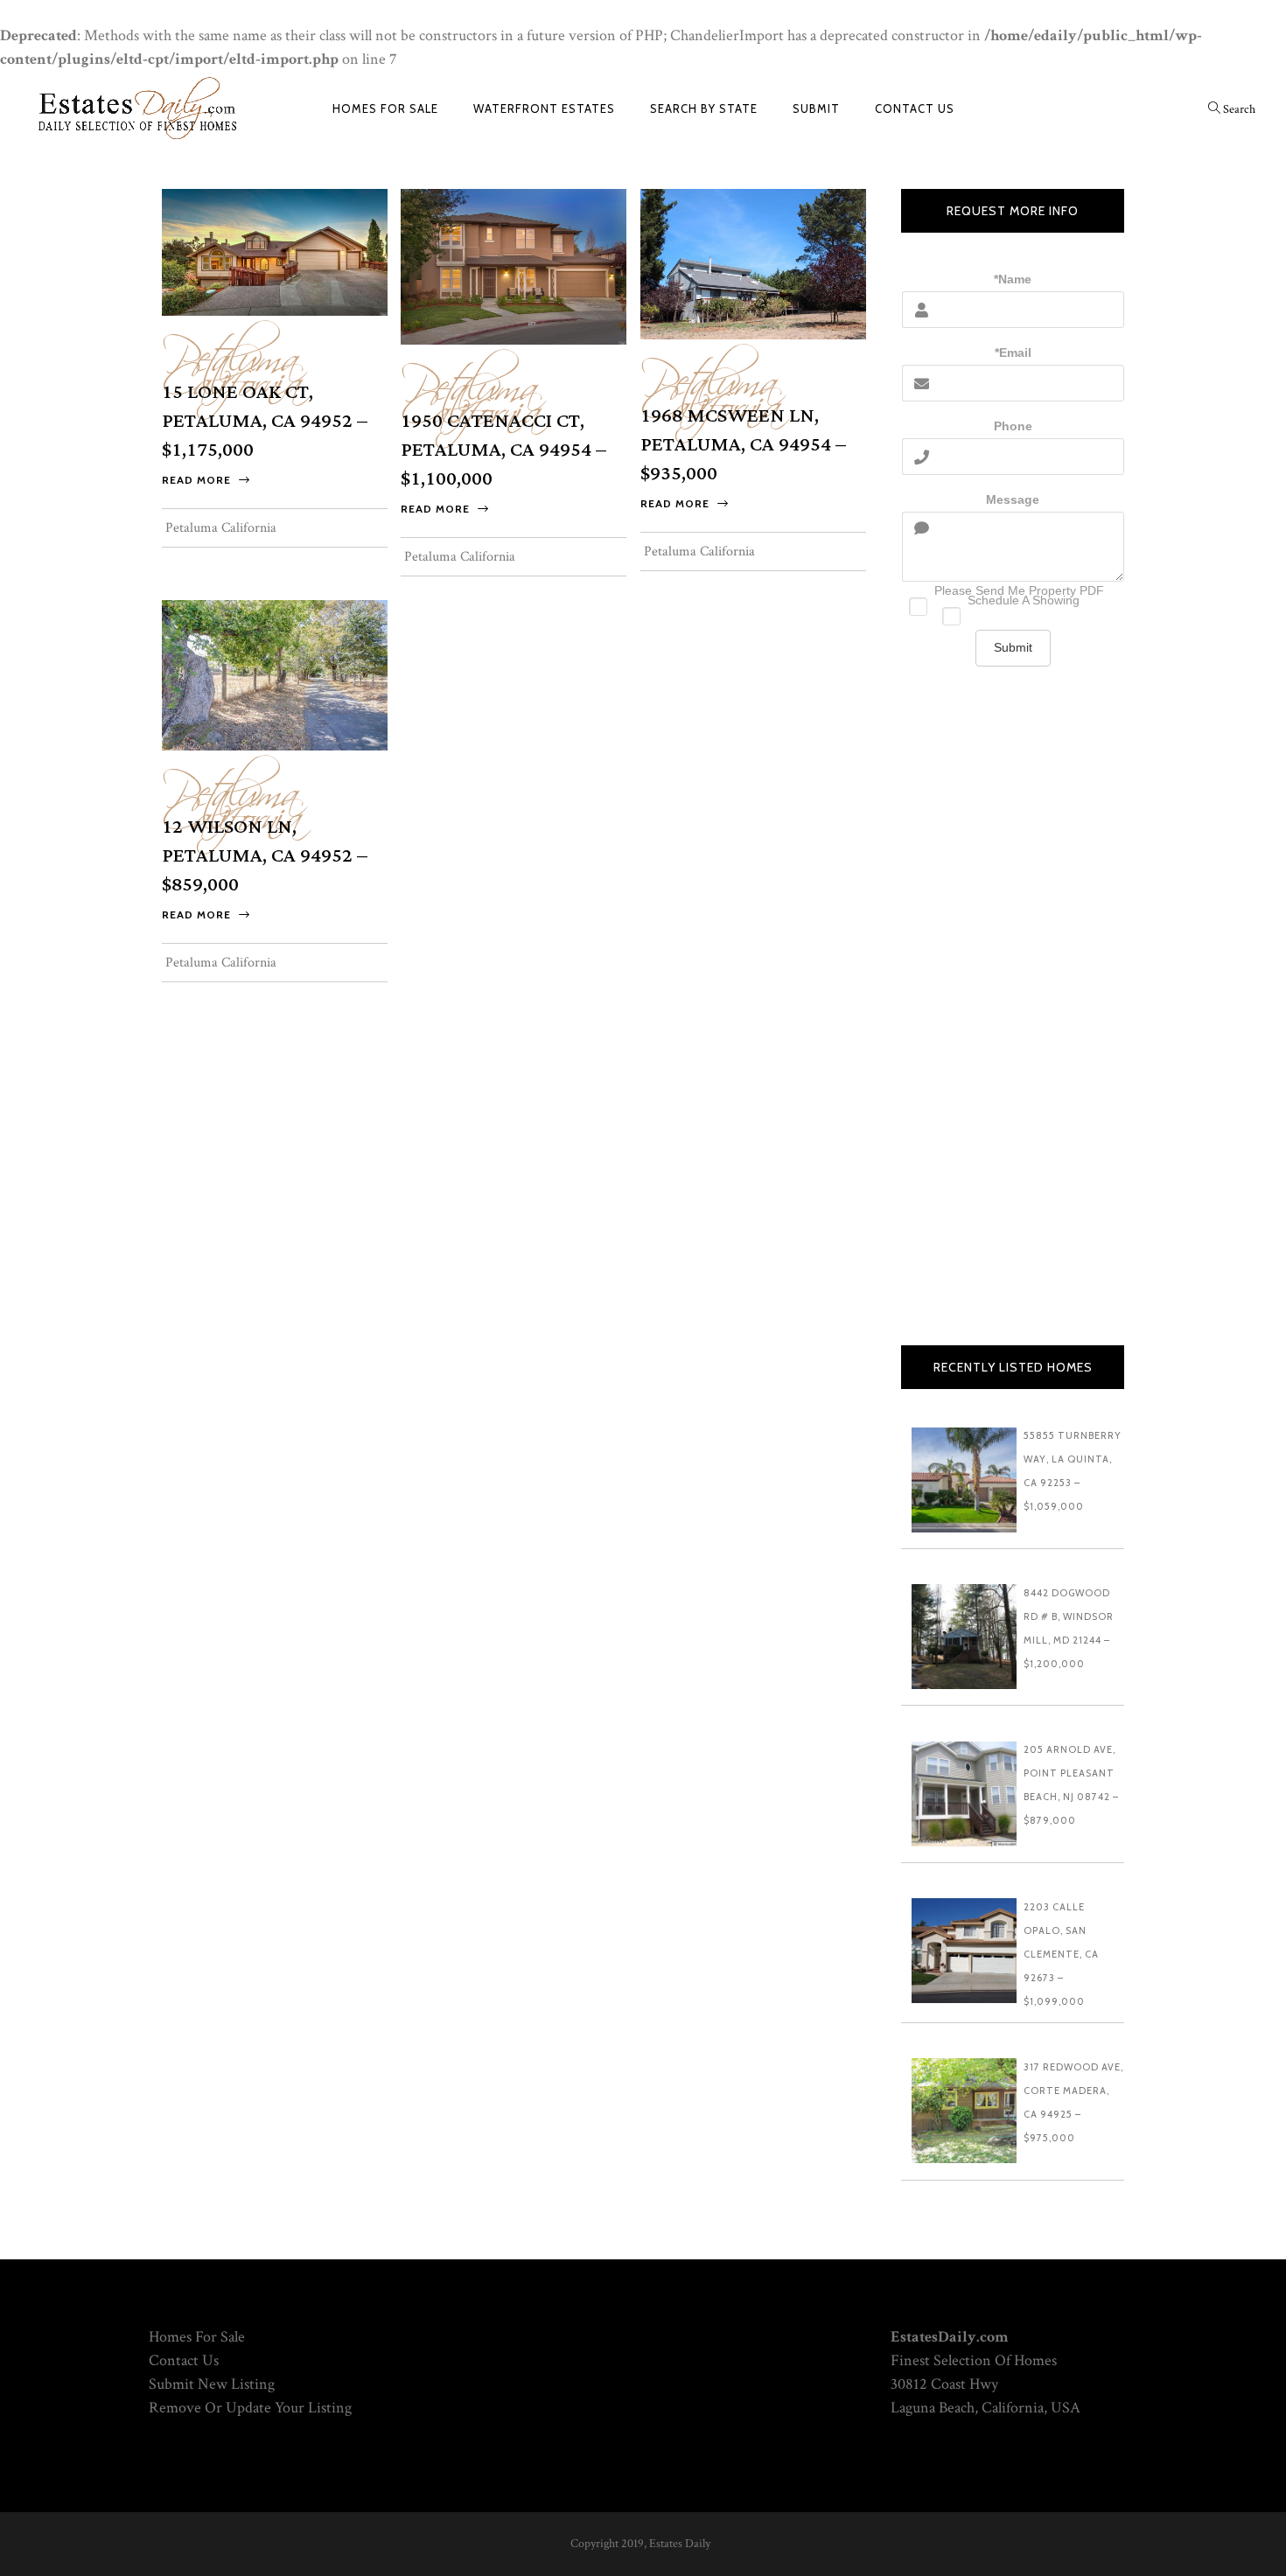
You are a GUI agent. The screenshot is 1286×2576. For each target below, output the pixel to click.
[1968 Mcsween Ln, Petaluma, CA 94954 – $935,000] (753, 263)
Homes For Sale (197, 2337)
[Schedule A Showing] (1013, 612)
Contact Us (184, 2360)
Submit (1013, 647)
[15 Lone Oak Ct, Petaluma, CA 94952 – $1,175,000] (275, 251)
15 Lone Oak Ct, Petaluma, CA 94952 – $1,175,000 (265, 421)
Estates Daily (680, 2544)
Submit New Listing (212, 2384)
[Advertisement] (1013, 1024)
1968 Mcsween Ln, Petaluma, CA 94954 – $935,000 (743, 445)
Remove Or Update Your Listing (250, 2408)
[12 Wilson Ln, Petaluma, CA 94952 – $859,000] (275, 674)
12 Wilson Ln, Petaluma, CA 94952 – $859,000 (265, 856)
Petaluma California (232, 361)
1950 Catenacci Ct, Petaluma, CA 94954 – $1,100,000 (503, 450)
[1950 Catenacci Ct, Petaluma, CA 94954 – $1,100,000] (514, 265)
